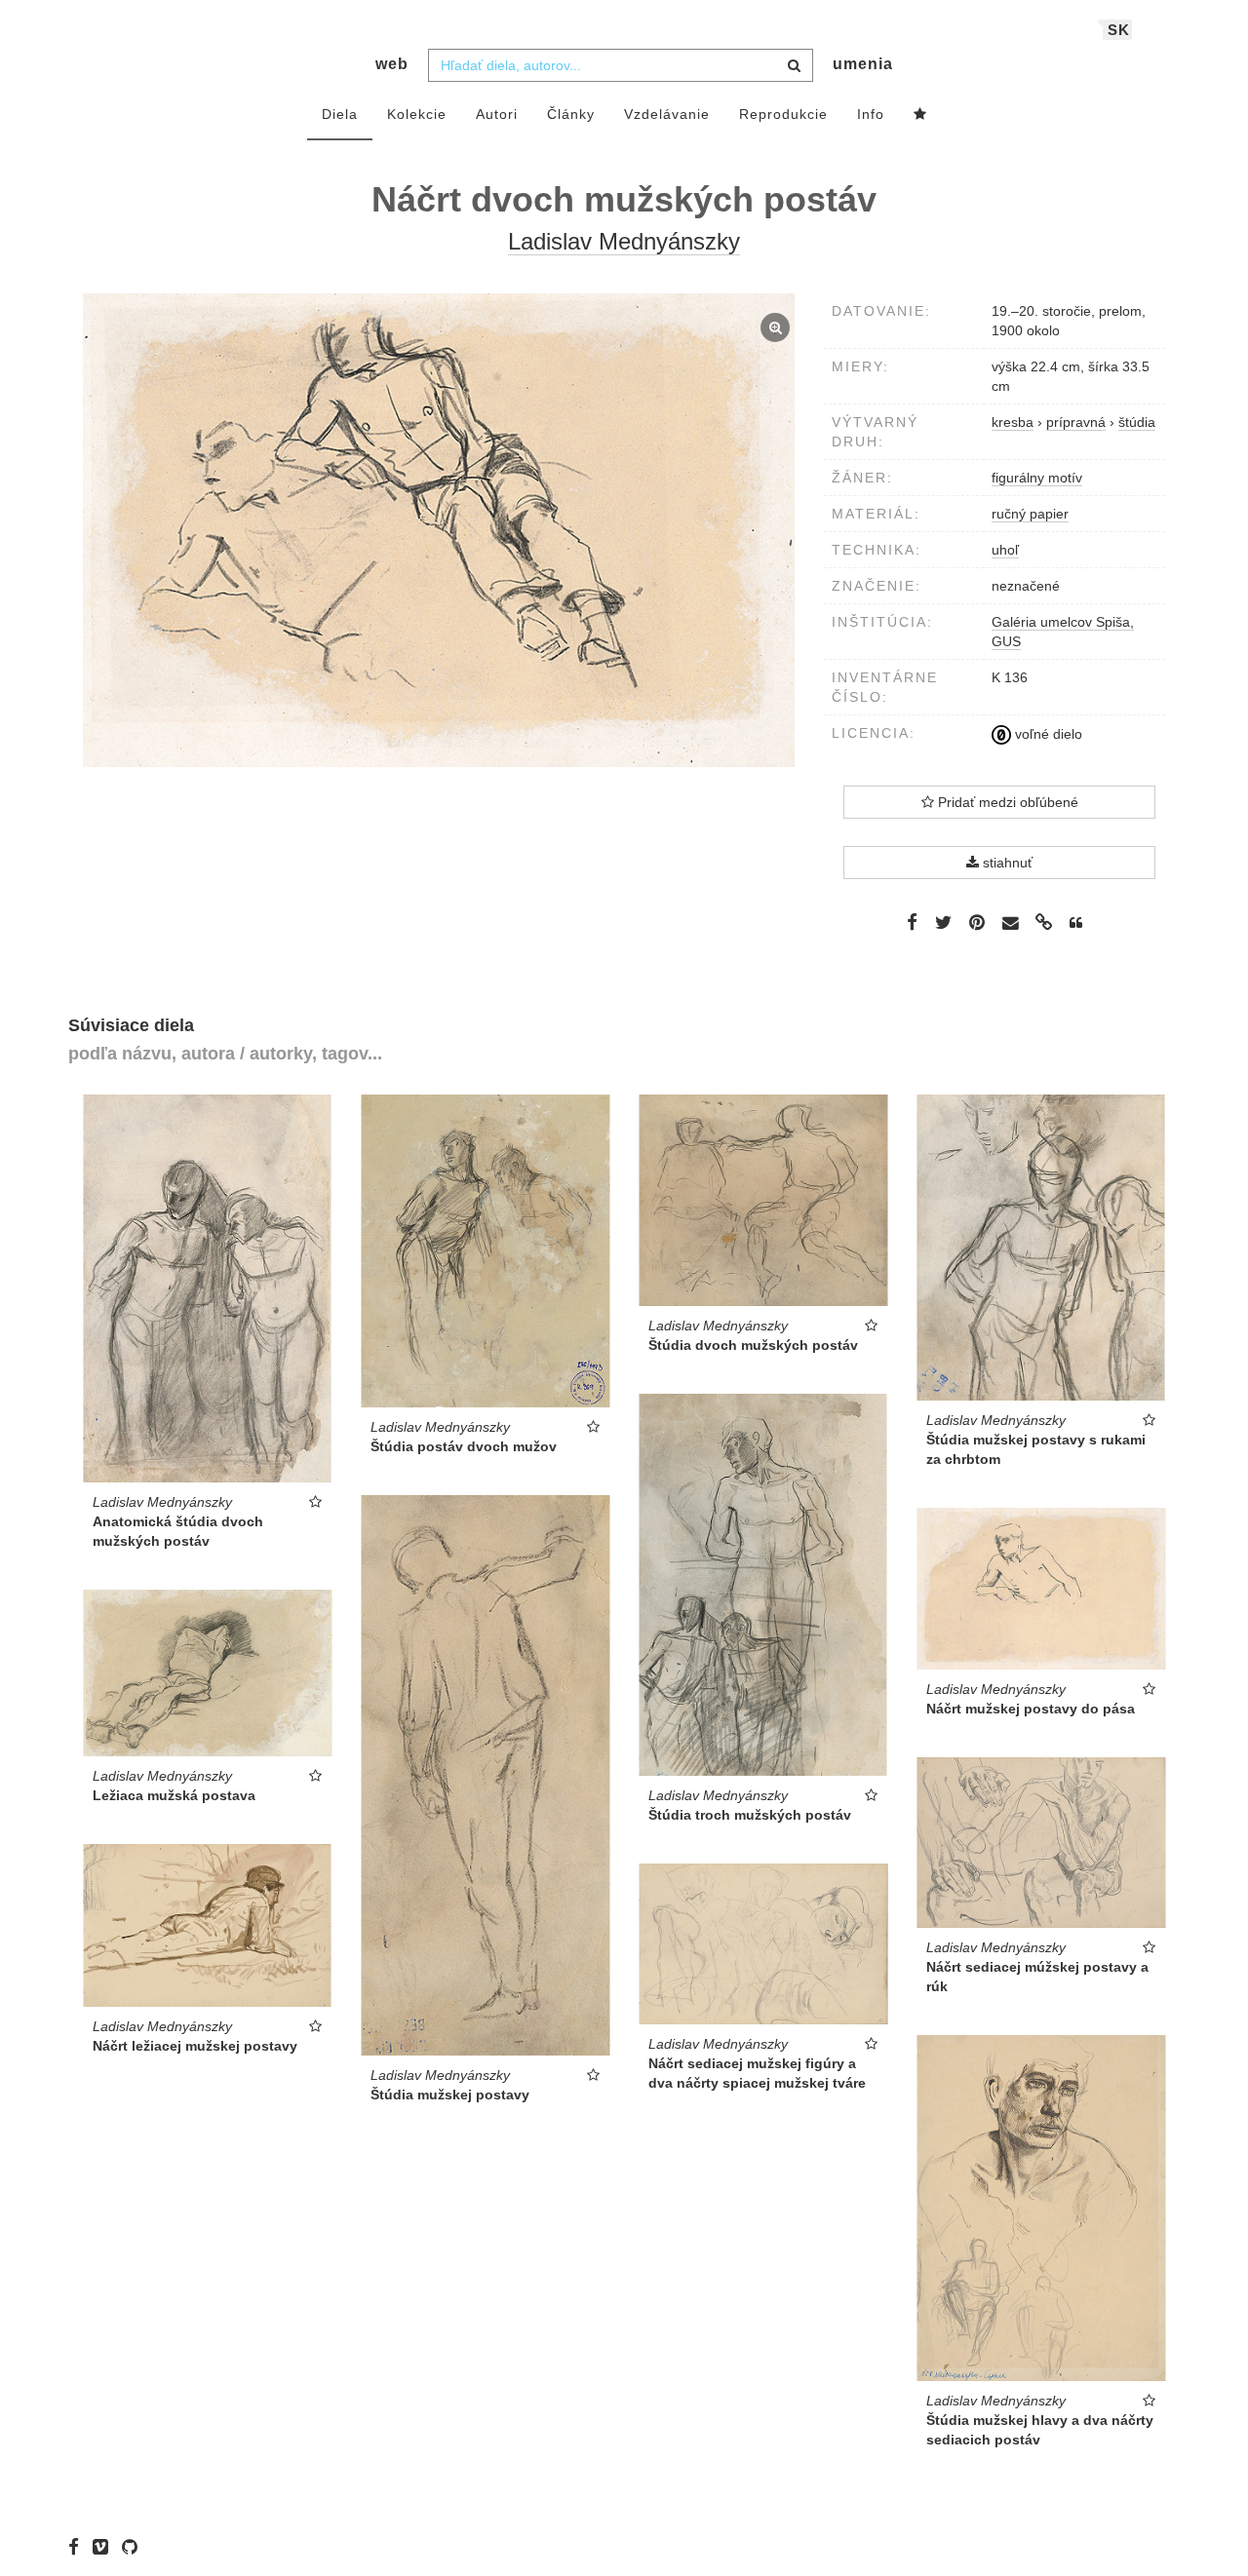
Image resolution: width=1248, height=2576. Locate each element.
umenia (863, 64)
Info (871, 114)
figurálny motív (1037, 478)
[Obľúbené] (920, 115)
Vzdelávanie (667, 114)
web (392, 64)
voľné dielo (1047, 734)
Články (571, 114)
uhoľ (1005, 550)
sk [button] (1119, 30)
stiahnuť (1006, 863)
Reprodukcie (783, 114)
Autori (497, 114)
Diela (340, 114)
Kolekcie (417, 114)
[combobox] (621, 65)
